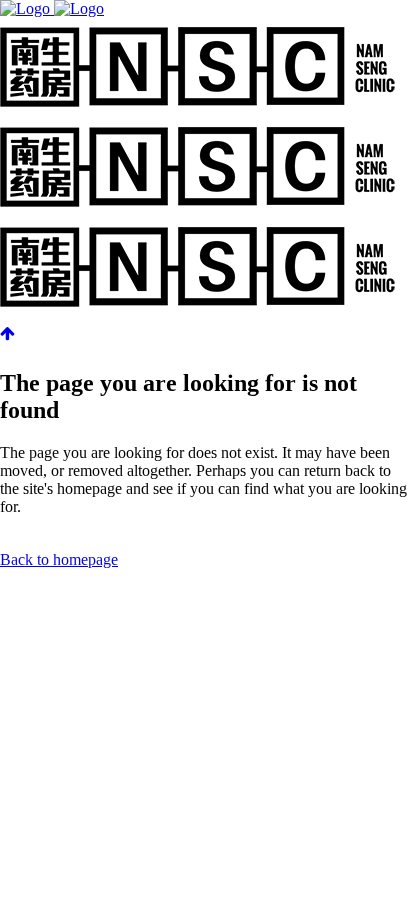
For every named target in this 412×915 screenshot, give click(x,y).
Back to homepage (59, 559)
